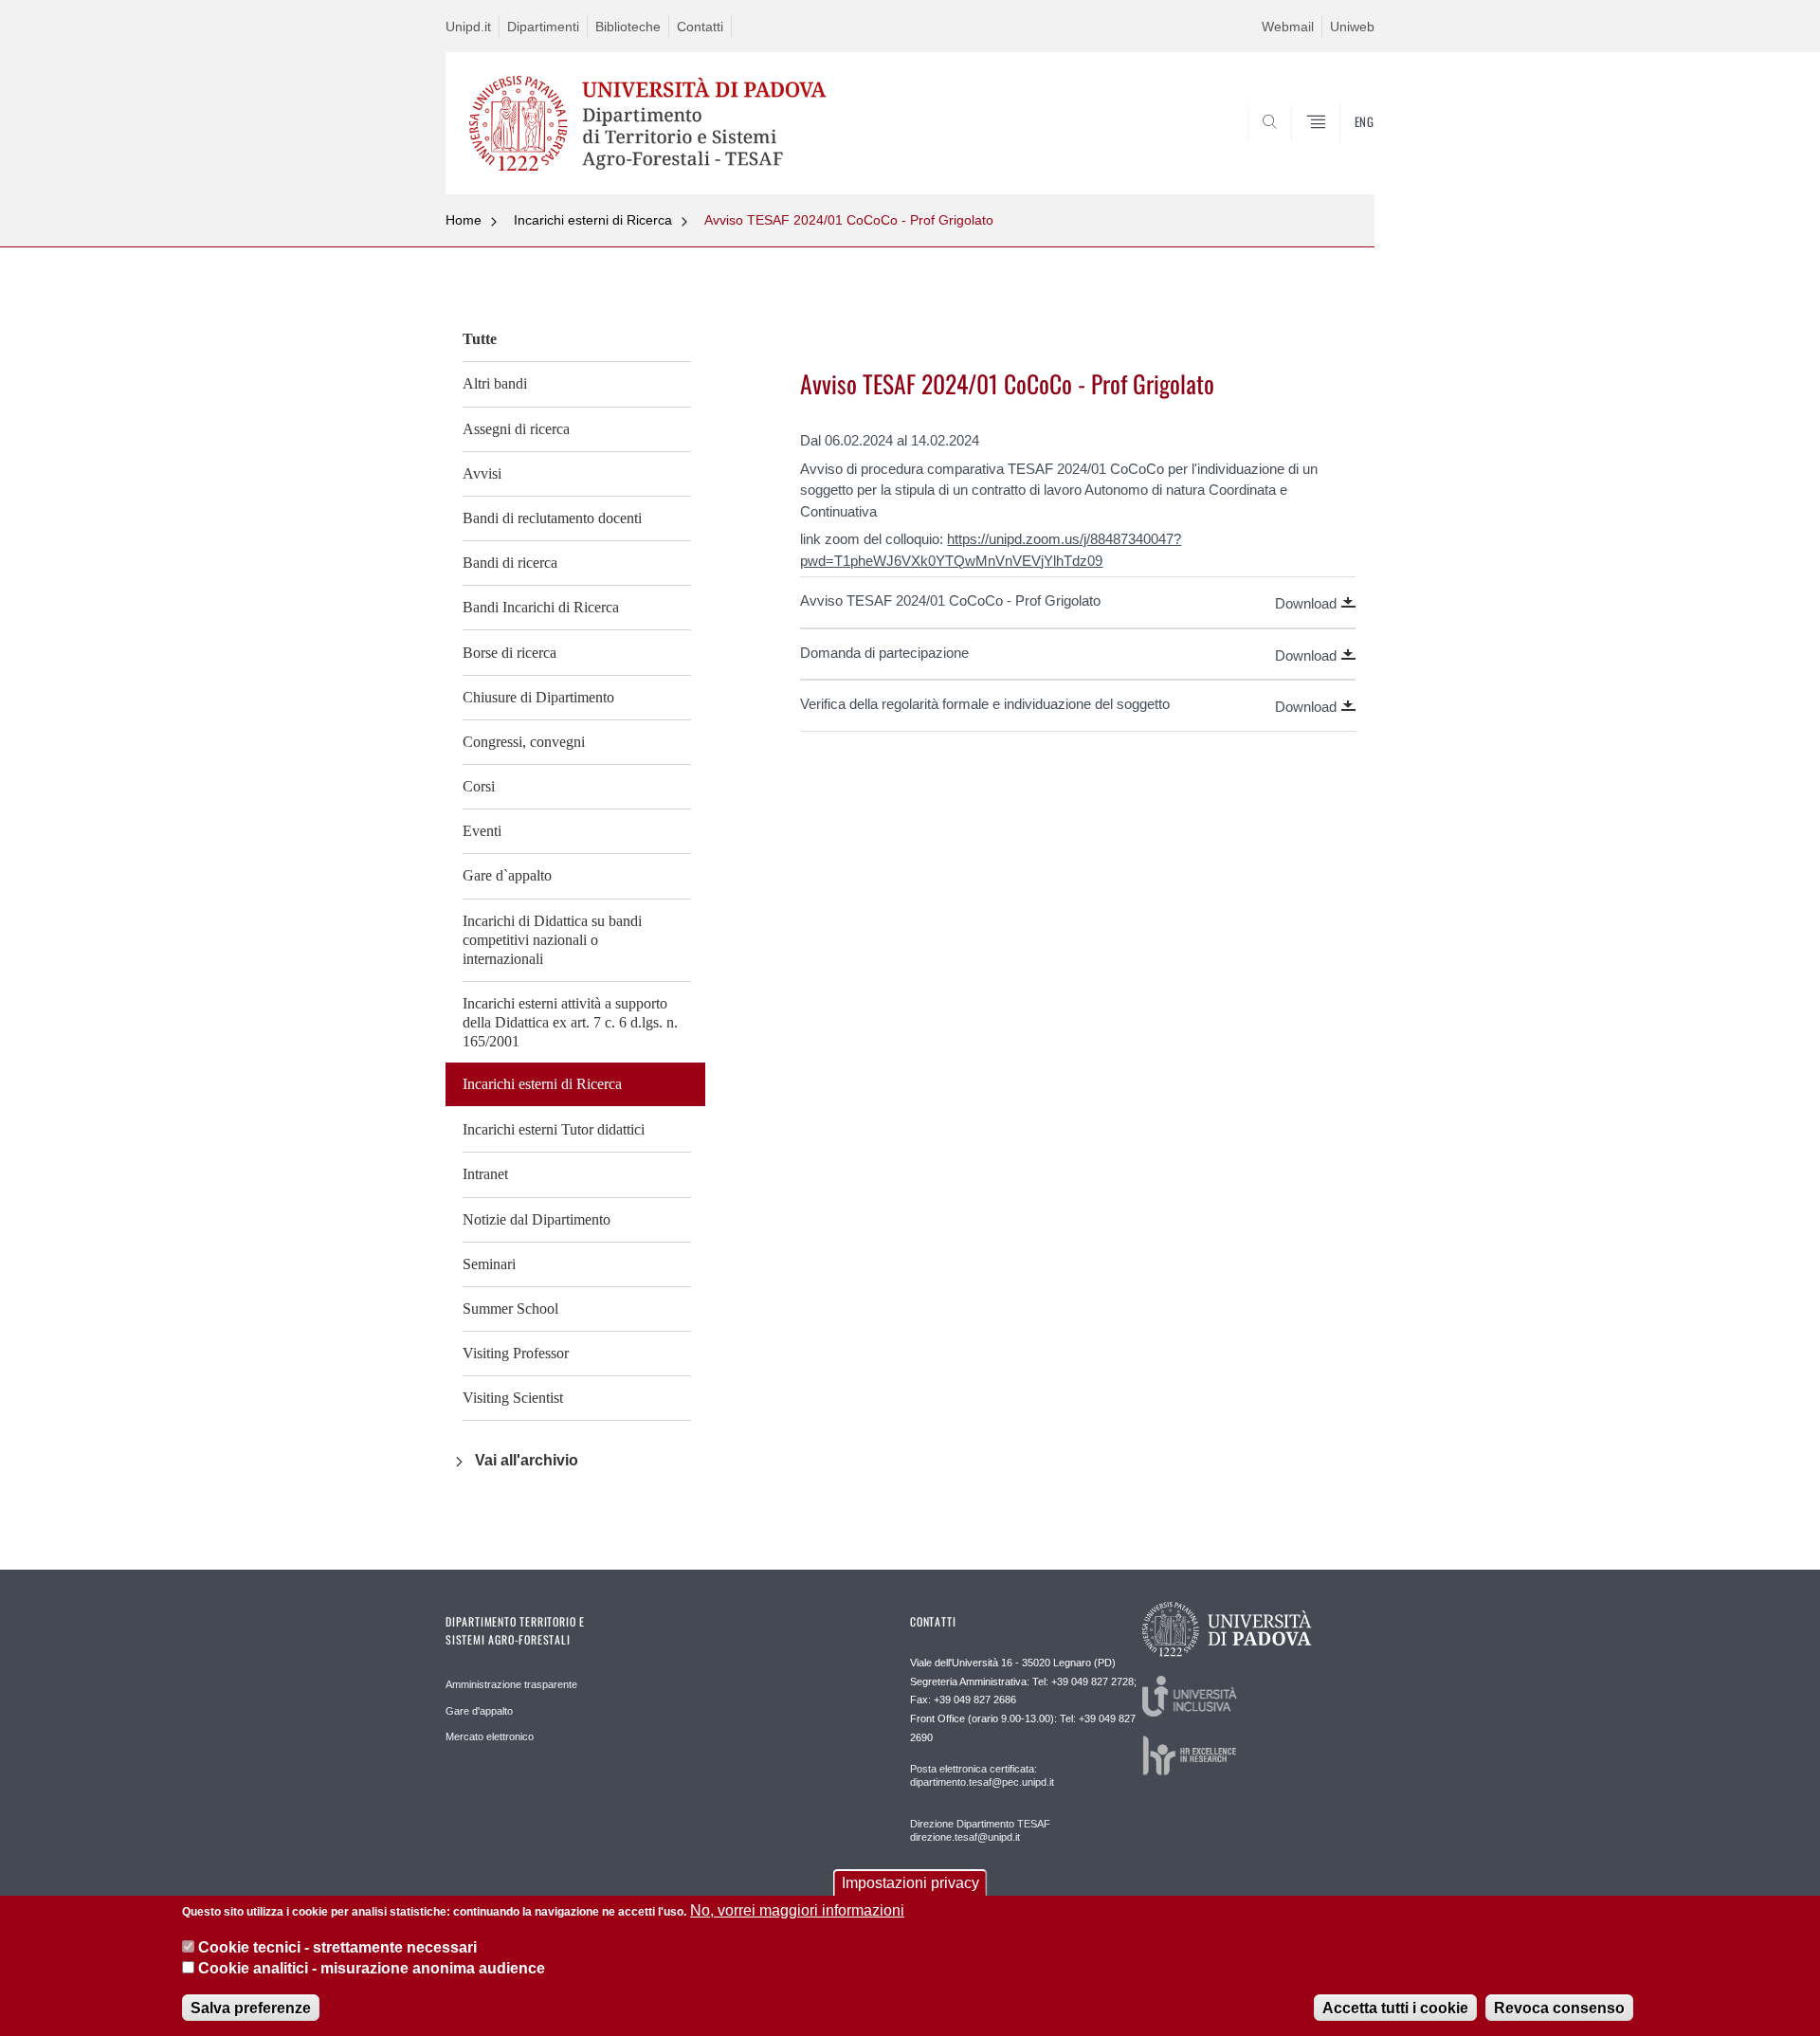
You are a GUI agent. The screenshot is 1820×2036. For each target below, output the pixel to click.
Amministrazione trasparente (511, 1684)
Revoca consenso (1559, 2007)
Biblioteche (628, 27)
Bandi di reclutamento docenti (552, 518)
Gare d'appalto (479, 1711)
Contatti (700, 27)
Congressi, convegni (524, 742)
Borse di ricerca (510, 653)
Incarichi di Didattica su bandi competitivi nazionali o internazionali (552, 940)
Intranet (485, 1174)
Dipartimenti (543, 27)
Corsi (479, 786)
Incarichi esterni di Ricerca (593, 220)
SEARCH (1341, 149)
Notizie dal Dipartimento (537, 1219)
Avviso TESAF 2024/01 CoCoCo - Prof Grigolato (849, 220)
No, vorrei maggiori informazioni (797, 1910)
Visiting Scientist (513, 1398)
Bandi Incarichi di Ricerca (541, 607)
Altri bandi (495, 383)
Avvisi (482, 473)
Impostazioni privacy (910, 1883)
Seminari (489, 1264)
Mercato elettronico (490, 1736)
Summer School (510, 1309)
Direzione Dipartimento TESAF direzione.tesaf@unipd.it (980, 1830)
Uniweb (1352, 27)
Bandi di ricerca (510, 563)
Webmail (1288, 27)
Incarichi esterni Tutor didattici (554, 1129)
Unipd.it (468, 27)
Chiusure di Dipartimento (538, 697)
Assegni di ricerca (516, 429)
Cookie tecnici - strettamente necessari (337, 1946)
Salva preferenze (251, 2007)
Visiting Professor (516, 1353)
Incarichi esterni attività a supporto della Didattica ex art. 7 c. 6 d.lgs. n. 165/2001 (570, 1022)
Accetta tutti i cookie (1395, 2007)
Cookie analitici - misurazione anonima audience (372, 1968)
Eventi (482, 831)
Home (464, 220)
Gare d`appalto (507, 875)
